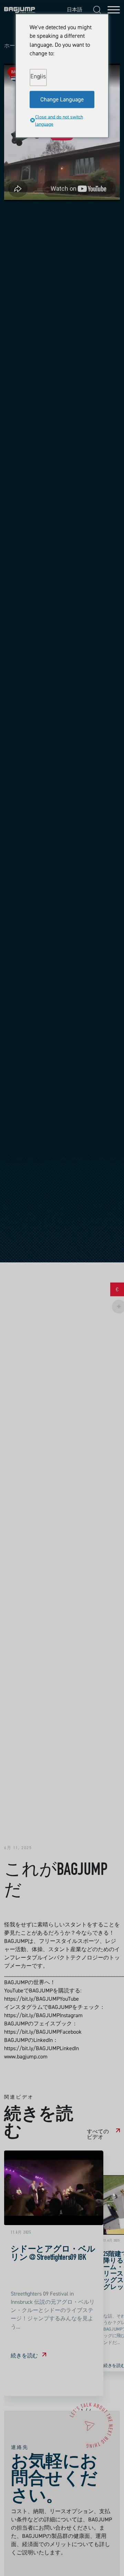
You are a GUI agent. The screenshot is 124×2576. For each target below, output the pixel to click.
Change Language (62, 99)
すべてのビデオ (98, 2134)
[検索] (97, 10)
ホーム (12, 46)
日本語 (73, 9)
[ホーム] (20, 10)
